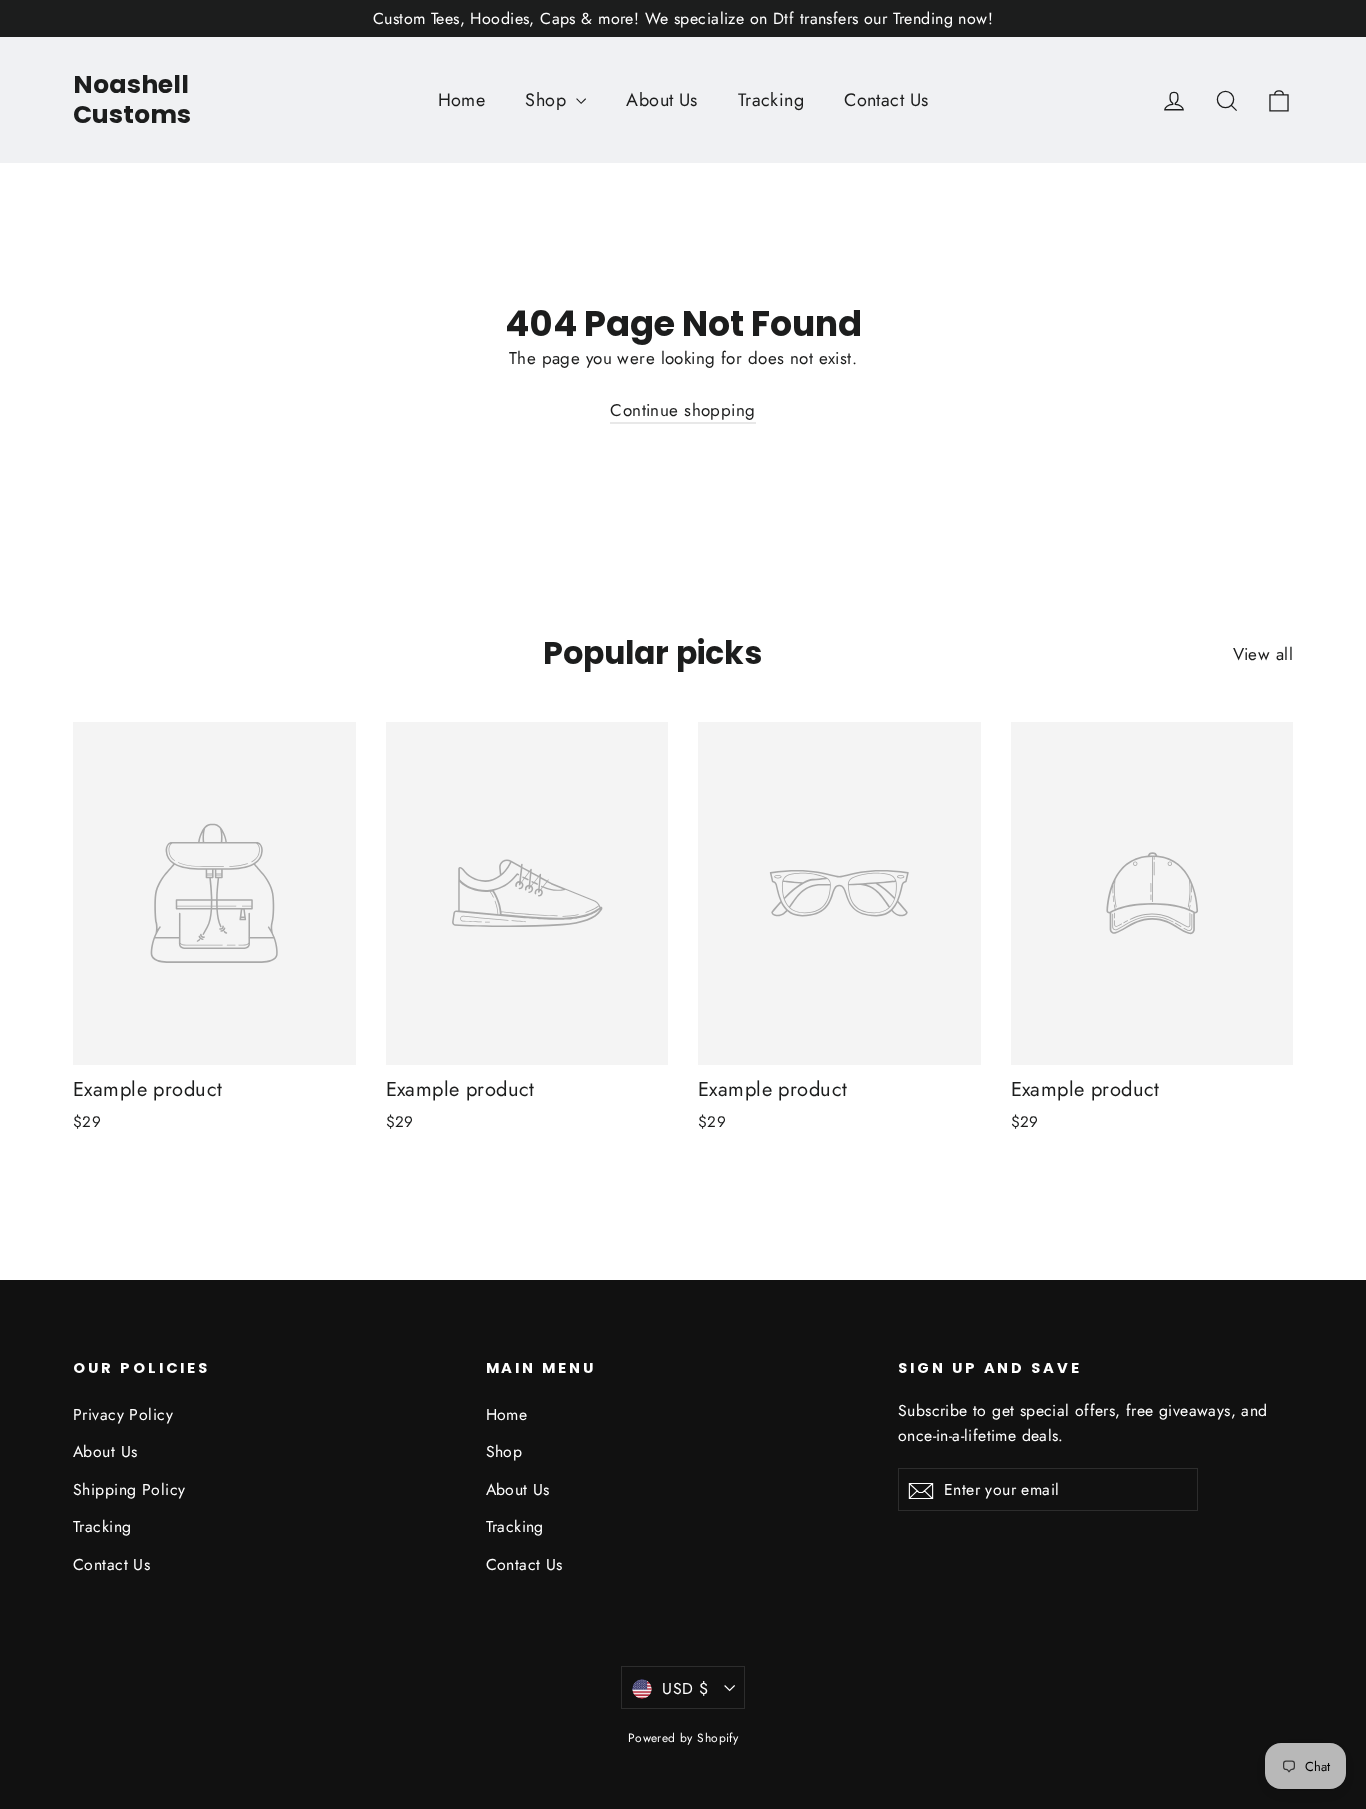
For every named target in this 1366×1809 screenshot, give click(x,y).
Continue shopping (682, 410)
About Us (661, 100)
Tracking (771, 100)
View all (1263, 654)
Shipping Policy (129, 1489)
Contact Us (886, 100)
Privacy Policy (123, 1414)
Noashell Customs (132, 99)
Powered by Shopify (683, 1738)
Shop (548, 100)
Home (462, 100)
